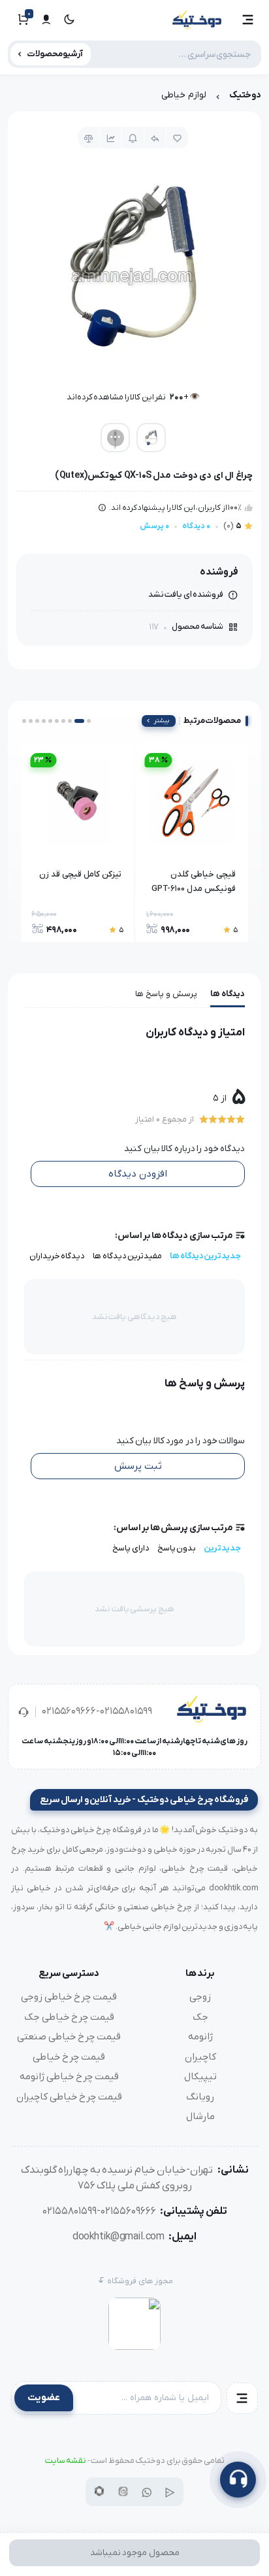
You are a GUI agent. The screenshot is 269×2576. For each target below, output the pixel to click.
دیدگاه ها (228, 994)
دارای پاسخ (131, 1548)
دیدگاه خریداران (57, 1256)
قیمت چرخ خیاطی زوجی (69, 1997)
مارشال (200, 2116)
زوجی (200, 1997)
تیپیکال (200, 2077)
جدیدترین (222, 1548)
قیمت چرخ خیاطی (69, 2057)
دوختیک (245, 95)
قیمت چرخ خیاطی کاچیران (69, 2097)
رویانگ (200, 2097)
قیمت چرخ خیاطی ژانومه (69, 2077)
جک (200, 2017)
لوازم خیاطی (184, 95)
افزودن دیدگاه (138, 1174)
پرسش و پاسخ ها (166, 994)
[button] (248, 20)
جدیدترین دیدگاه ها (205, 1256)
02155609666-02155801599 (97, 1711)
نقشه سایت (66, 2461)
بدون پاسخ (177, 1548)
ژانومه (200, 2037)
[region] (134, 98)
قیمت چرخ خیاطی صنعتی (69, 2037)
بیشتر (162, 721)
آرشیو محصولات (55, 54)
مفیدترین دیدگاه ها (127, 1256)
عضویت (44, 2398)
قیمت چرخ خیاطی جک (69, 2017)
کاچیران (200, 2057)
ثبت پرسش (138, 1466)
